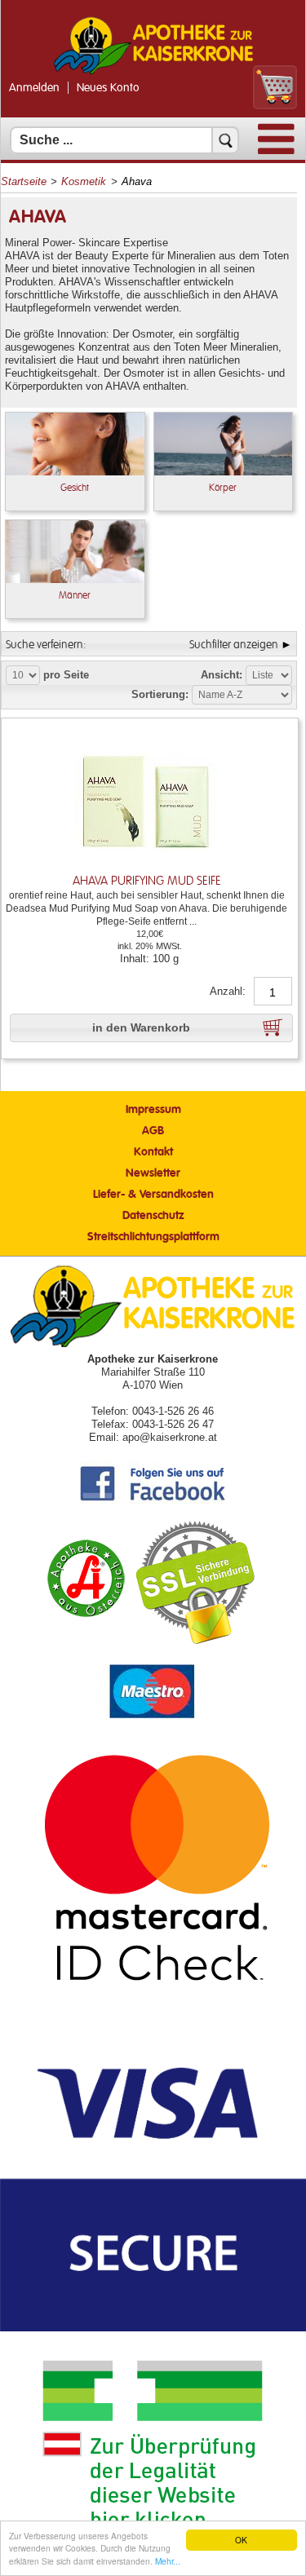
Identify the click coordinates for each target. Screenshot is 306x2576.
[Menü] (276, 150)
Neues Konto (108, 88)
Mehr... (168, 2561)
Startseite (24, 181)
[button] (151, 1028)
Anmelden (34, 88)
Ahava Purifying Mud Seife (147, 881)
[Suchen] (225, 140)
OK (241, 2540)
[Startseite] (153, 72)
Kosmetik (84, 181)
